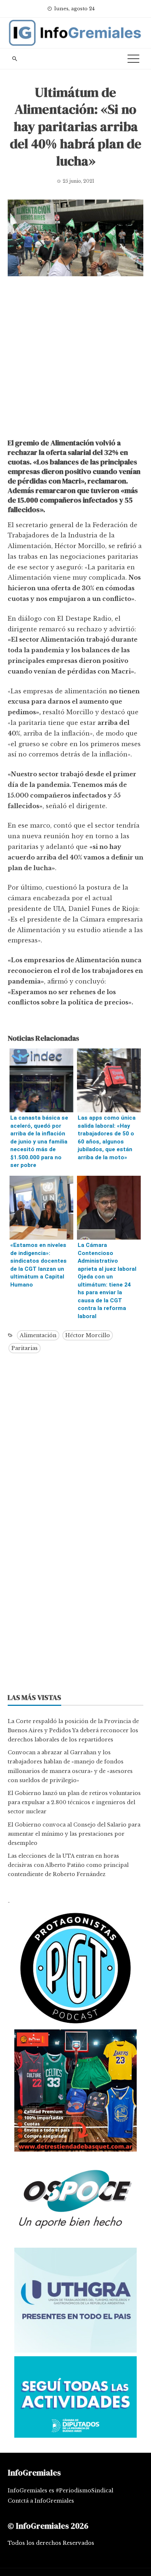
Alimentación (38, 1335)
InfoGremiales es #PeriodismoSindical (60, 2491)
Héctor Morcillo (88, 1335)
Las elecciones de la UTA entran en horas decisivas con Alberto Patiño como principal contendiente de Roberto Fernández (68, 1865)
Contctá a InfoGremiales (41, 2501)
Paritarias (25, 1348)
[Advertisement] (75, 359)
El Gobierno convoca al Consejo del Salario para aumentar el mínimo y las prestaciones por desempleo (74, 1834)
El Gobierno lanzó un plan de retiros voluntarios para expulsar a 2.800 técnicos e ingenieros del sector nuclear (74, 1802)
